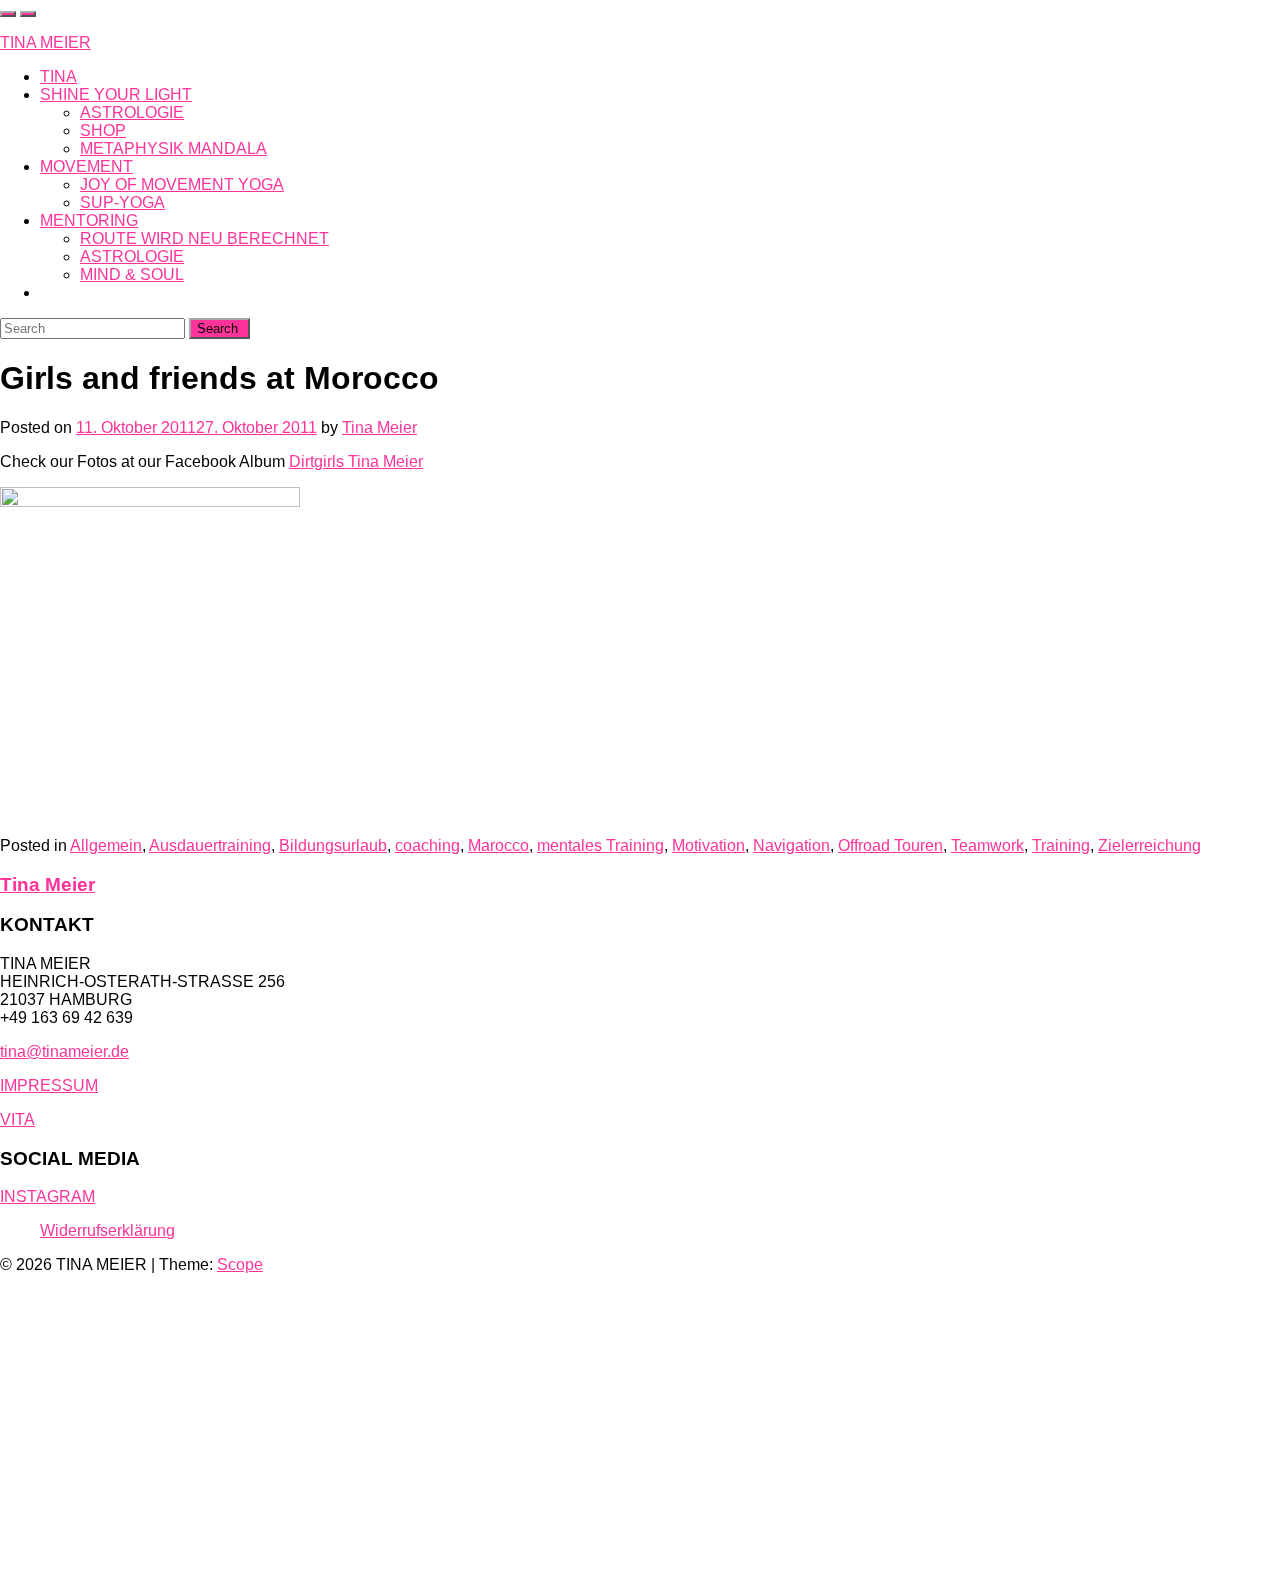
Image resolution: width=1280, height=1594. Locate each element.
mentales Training (600, 845)
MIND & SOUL (132, 274)
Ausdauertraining (210, 845)
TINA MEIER (45, 42)
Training (1061, 845)
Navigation (791, 845)
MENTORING (89, 220)
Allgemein (106, 845)
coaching (427, 845)
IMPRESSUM (49, 1085)
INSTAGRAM (47, 1196)
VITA (17, 1119)
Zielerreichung (1149, 845)
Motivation (708, 845)
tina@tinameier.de (64, 1051)
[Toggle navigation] (28, 14)
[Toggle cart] (8, 14)
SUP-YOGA (122, 202)
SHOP (103, 130)
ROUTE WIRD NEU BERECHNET (204, 238)
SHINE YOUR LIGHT (116, 94)
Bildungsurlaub (333, 845)
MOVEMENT (86, 166)
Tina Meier (379, 427)
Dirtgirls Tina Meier (356, 461)
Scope (240, 1264)
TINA (58, 76)
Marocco (498, 845)
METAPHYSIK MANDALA (173, 148)
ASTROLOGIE (132, 112)
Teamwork (987, 845)
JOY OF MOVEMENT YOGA (182, 184)
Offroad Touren (890, 845)
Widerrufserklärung (107, 1230)
